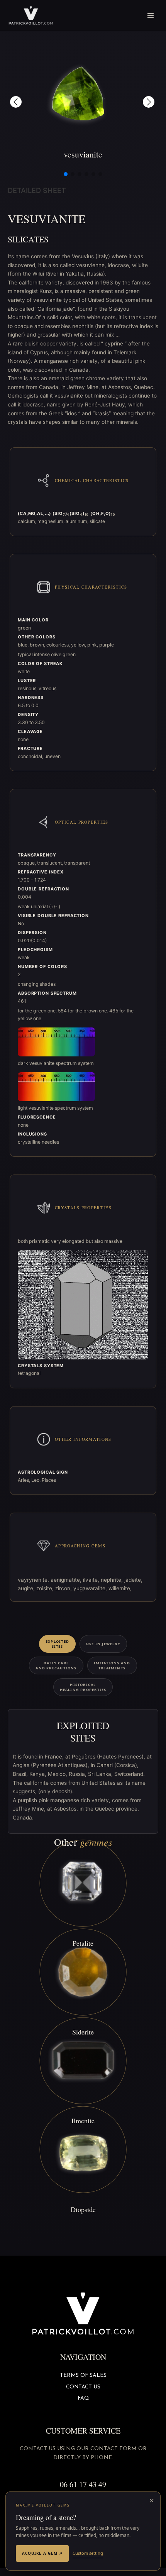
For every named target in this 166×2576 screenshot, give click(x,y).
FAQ (83, 2398)
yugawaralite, (91, 1588)
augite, (27, 1588)
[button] (16, 102)
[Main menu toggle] (151, 16)
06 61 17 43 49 (83, 2484)
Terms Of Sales (83, 2375)
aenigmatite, (67, 1580)
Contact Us (83, 2387)
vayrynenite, (34, 1580)
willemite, (120, 1588)
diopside (83, 2209)
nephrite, (113, 1580)
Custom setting (88, 2553)
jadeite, (133, 1580)
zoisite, (46, 1588)
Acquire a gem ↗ (42, 2553)
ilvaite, (92, 1580)
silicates (28, 239)
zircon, (64, 1588)
